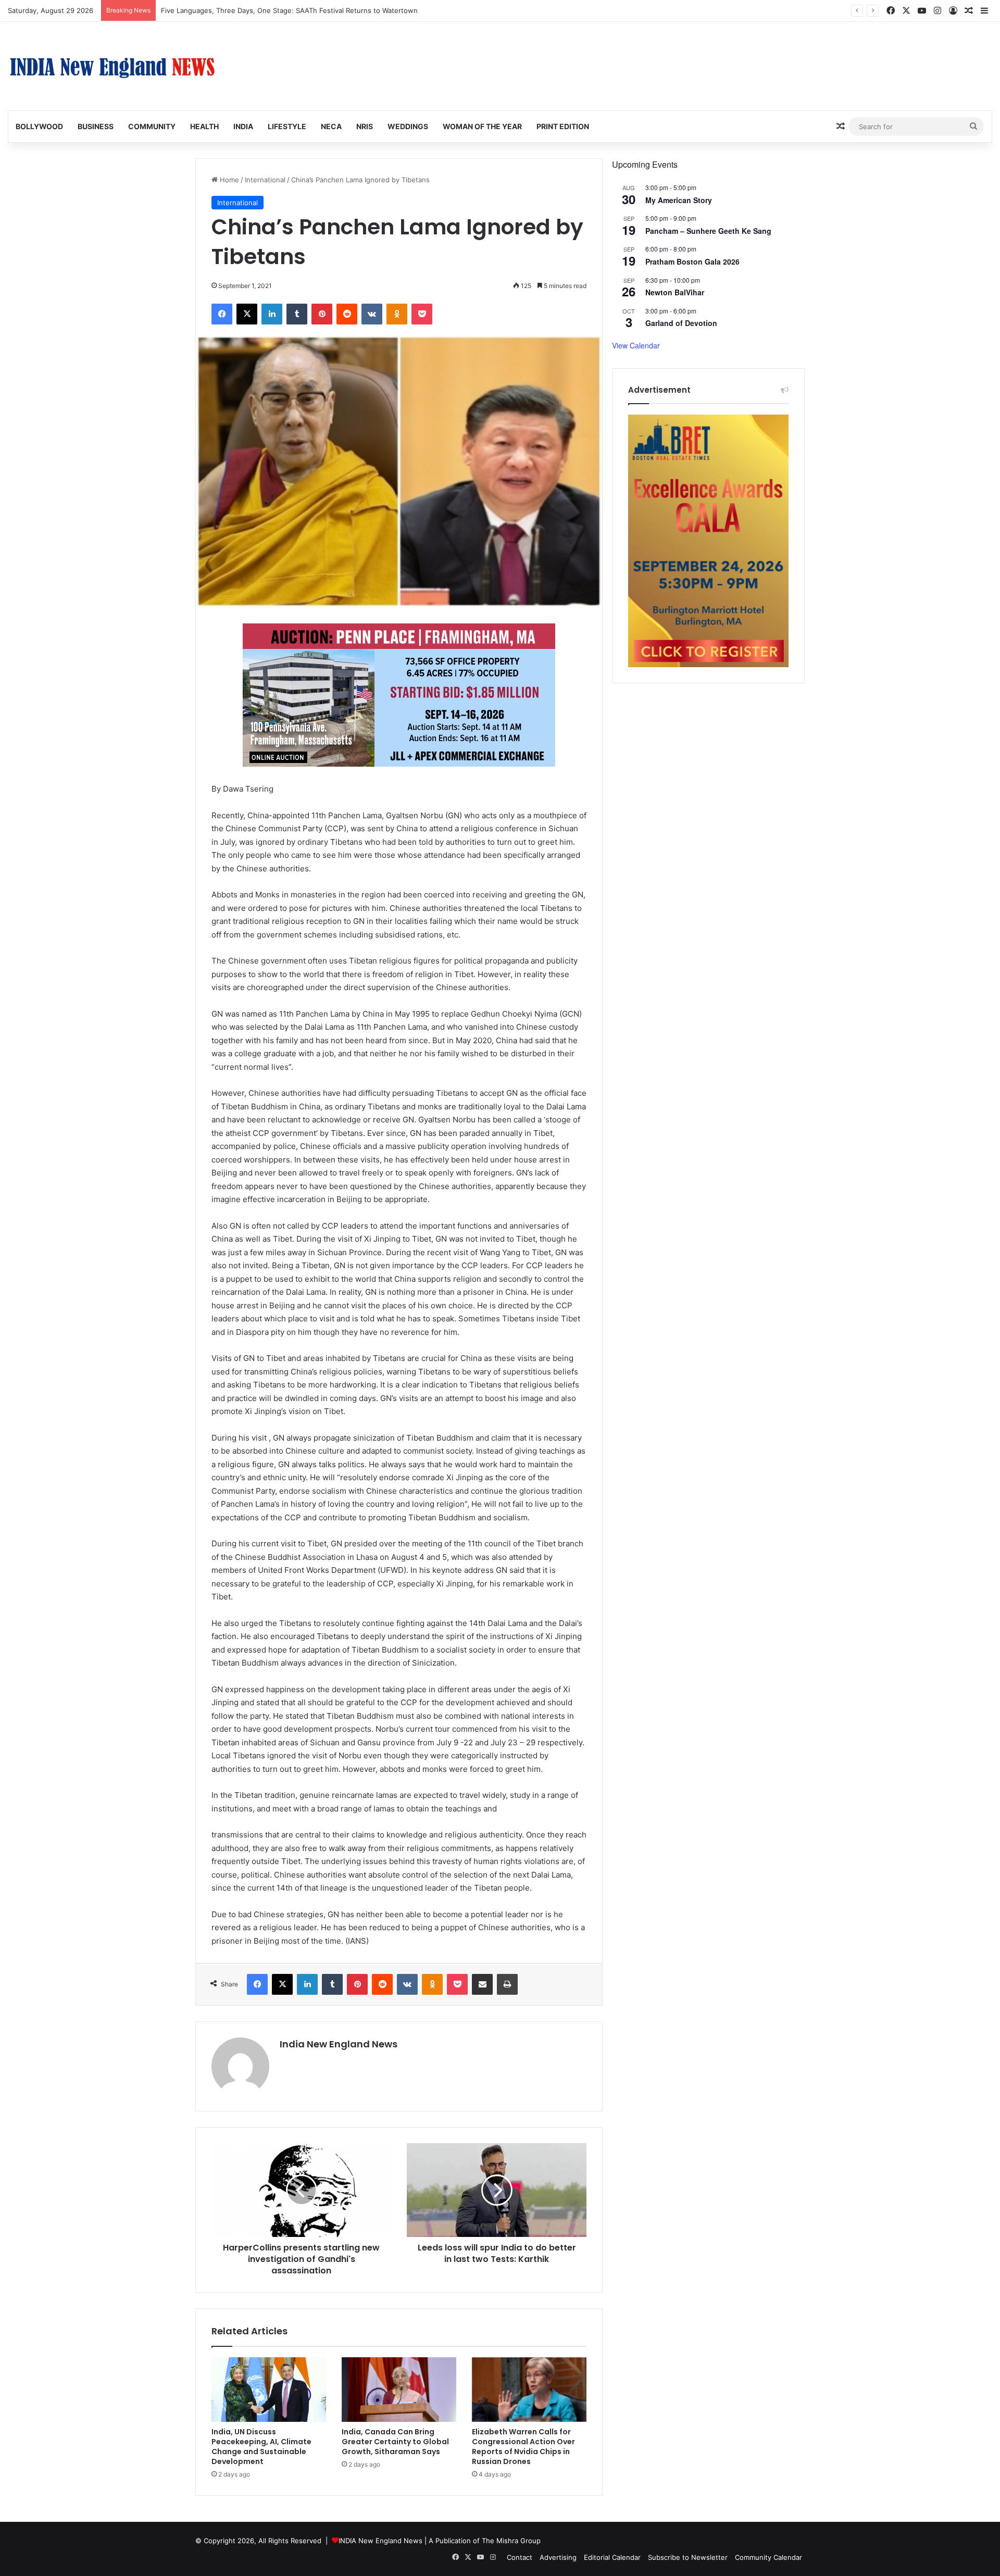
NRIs (365, 126)
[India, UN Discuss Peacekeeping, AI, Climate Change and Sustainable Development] (269, 2390)
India (243, 126)
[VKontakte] (372, 314)
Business (96, 126)
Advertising (558, 2557)
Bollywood (39, 126)
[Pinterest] (322, 314)
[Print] (507, 1984)
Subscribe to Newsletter (688, 2557)
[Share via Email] (482, 1984)
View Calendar (636, 345)
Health (204, 126)
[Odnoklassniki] (397, 314)
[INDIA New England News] (112, 66)
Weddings (408, 126)
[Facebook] (222, 314)
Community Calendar (768, 2557)
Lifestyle (287, 126)
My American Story (679, 200)
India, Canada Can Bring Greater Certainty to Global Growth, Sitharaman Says (395, 2442)
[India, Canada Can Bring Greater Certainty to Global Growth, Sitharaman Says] (399, 2390)
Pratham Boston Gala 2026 (692, 261)
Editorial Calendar (612, 2557)
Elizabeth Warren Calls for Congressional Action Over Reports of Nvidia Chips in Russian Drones (523, 2447)
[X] (247, 314)
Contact (520, 2557)
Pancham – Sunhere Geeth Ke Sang (708, 231)
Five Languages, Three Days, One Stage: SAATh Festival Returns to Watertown (289, 10)
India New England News (339, 2044)
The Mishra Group (511, 2541)
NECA (331, 126)
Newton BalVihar (675, 292)
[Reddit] (347, 314)
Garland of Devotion (681, 323)
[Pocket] (422, 314)
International (265, 180)
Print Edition (563, 126)
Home (228, 180)
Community (152, 126)
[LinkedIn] (272, 314)
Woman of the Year (482, 126)
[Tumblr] (297, 314)
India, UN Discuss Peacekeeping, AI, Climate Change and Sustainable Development (261, 2447)
